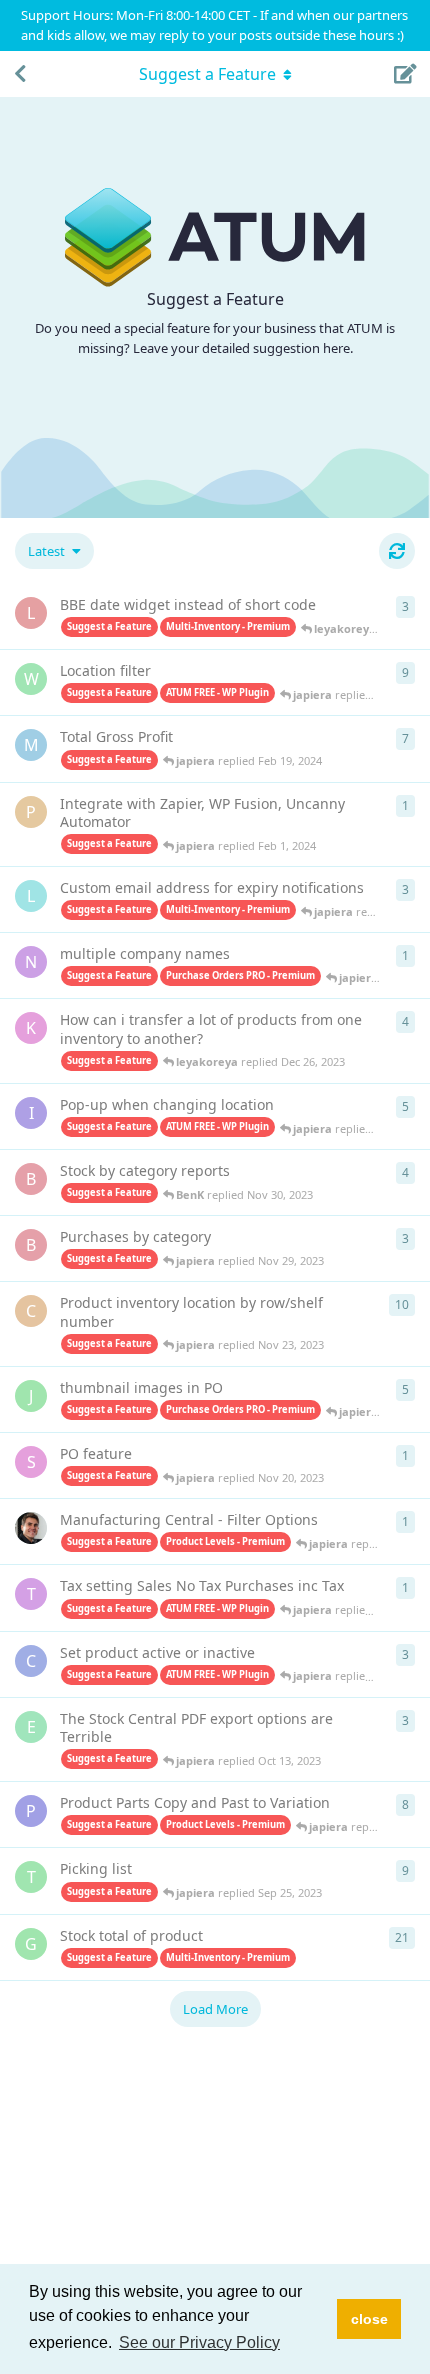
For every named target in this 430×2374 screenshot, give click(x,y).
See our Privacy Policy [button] (199, 2342)
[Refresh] (397, 551)
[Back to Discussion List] (20, 74)
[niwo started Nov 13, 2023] (31, 1528)
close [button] (369, 2319)
